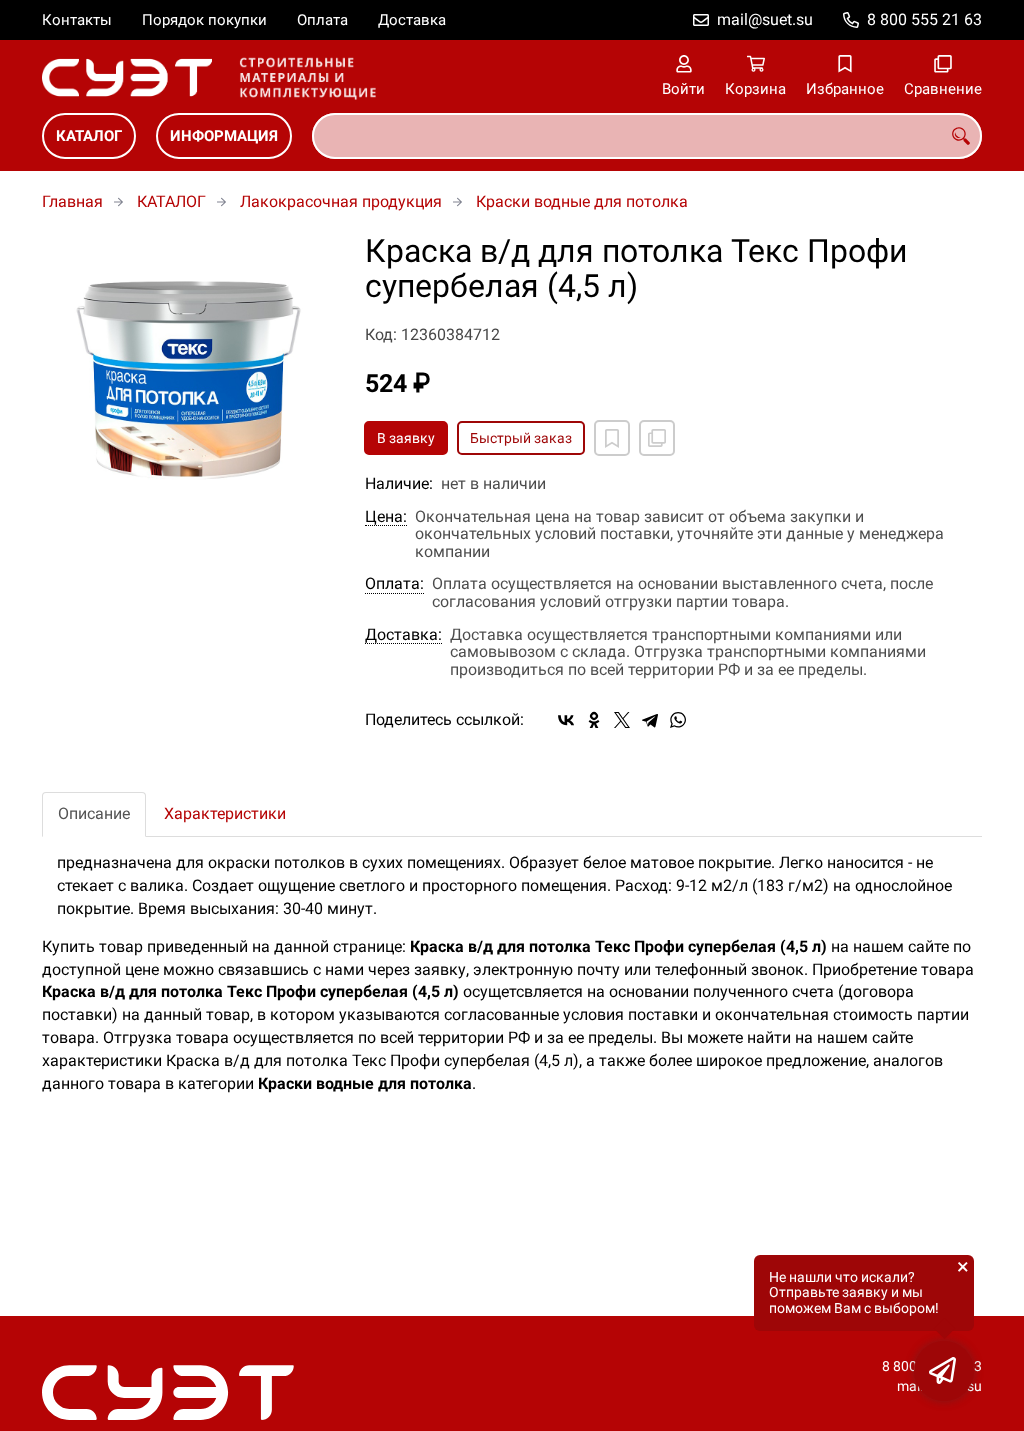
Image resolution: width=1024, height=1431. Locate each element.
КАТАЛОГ (89, 136)
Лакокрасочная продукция (341, 201)
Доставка (412, 20)
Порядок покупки (204, 20)
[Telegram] (650, 720)
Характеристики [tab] (225, 813)
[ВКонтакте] (566, 720)
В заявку (406, 438)
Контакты (77, 20)
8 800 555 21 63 (924, 19)
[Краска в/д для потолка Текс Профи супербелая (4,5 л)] (188, 380)
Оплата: (394, 584)
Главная (72, 201)
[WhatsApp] (678, 720)
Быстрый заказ (521, 438)
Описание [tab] (94, 813)
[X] (622, 720)
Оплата (322, 20)
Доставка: (403, 635)
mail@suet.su (765, 19)
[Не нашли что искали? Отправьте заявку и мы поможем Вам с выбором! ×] (944, 1371)
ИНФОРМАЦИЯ (224, 136)
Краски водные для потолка (582, 201)
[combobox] (647, 136)
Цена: (386, 517)
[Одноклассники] (594, 720)
